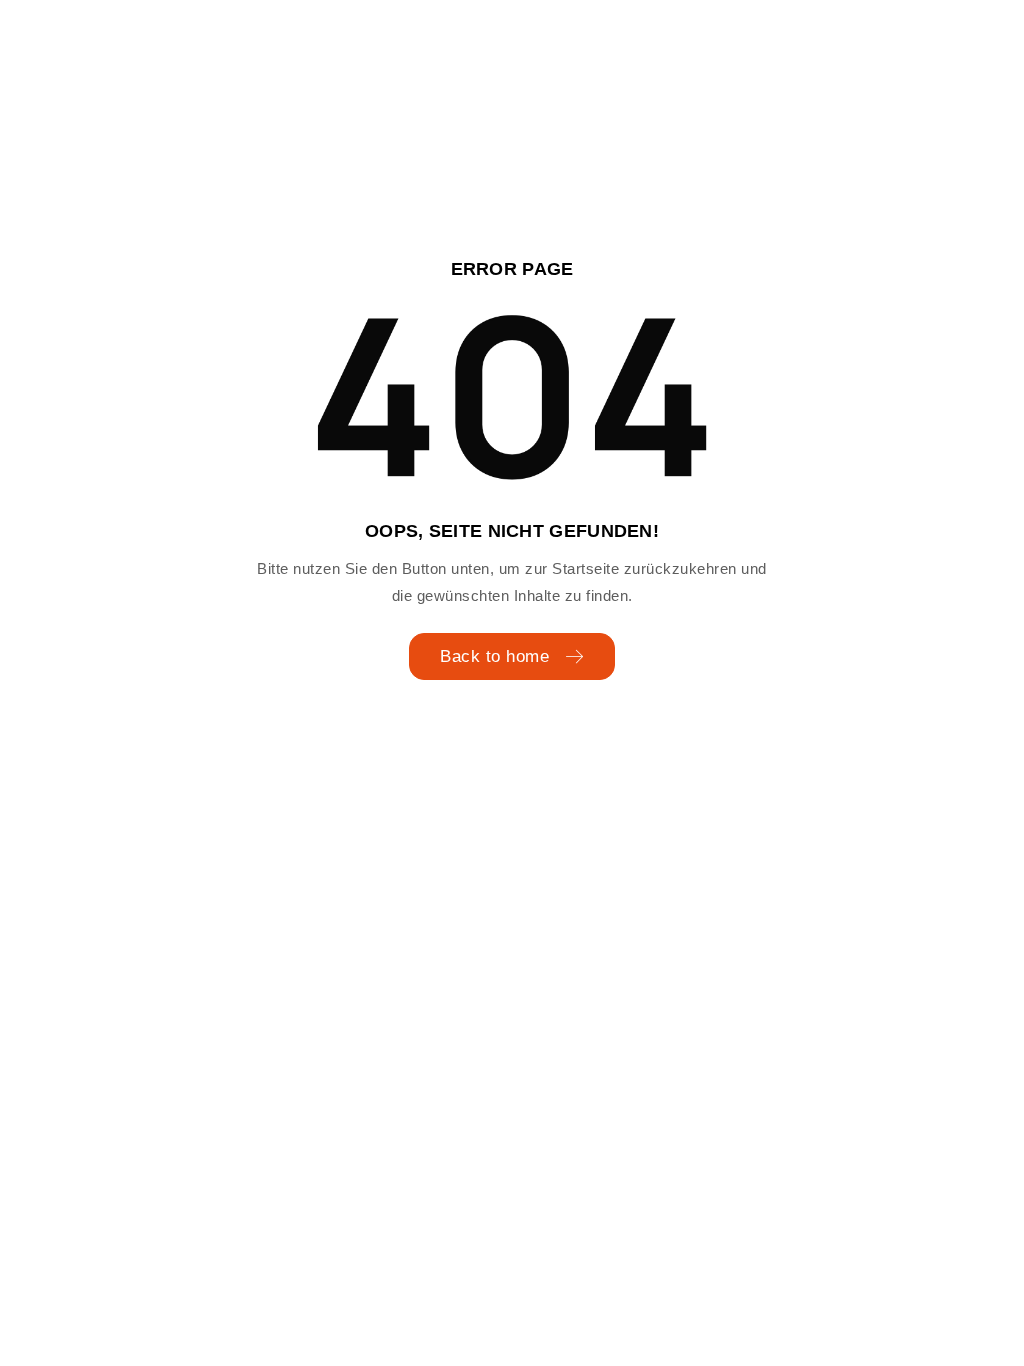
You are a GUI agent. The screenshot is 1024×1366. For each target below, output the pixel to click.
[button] (44, 1322)
